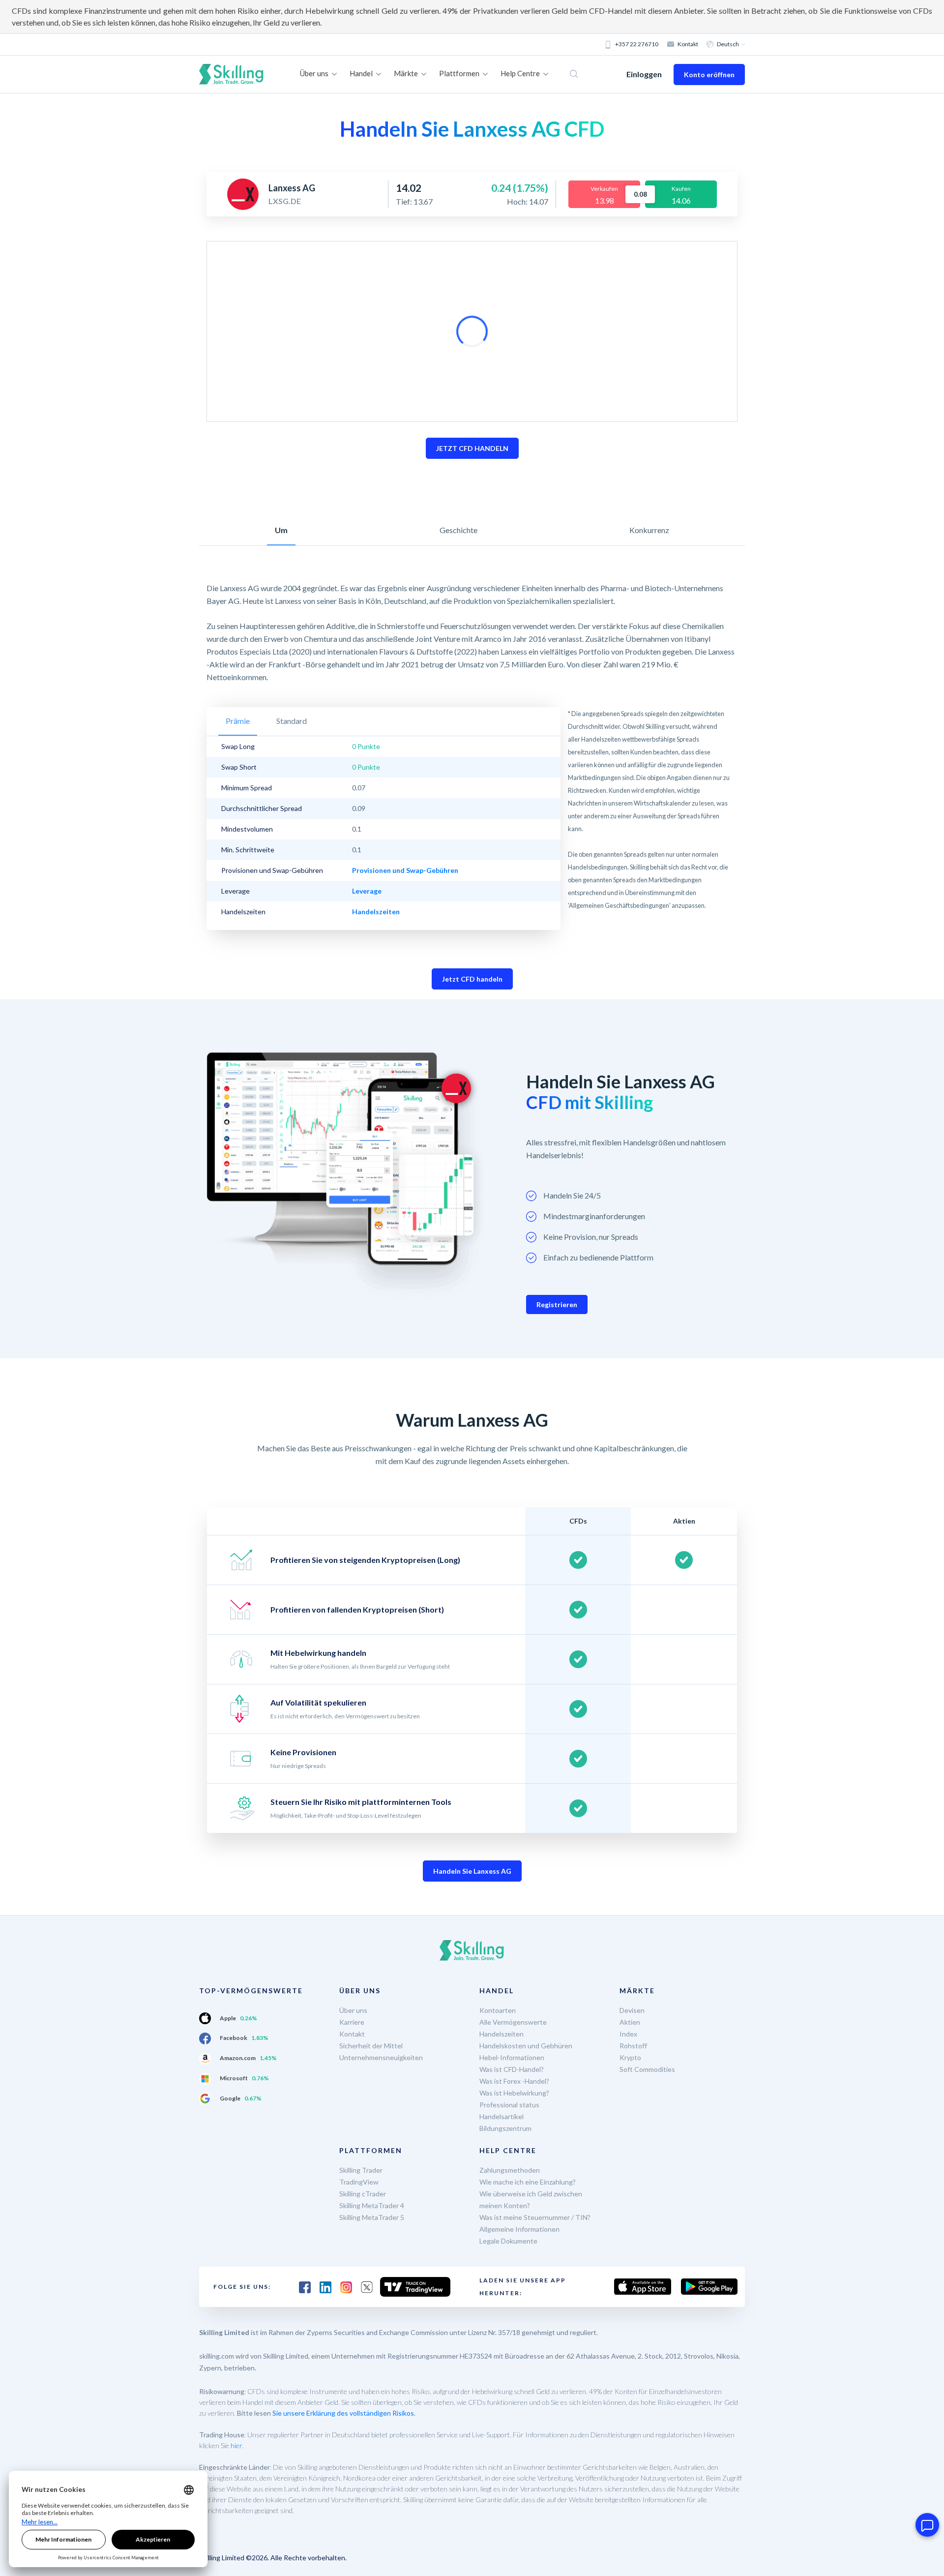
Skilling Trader (361, 2170)
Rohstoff (633, 2046)
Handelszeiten (501, 2034)
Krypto (630, 2057)
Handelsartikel (501, 2116)
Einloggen (644, 74)
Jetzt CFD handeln (472, 979)
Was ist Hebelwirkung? (514, 2093)
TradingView (359, 2182)
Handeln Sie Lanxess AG (472, 1871)
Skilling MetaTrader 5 (372, 2217)
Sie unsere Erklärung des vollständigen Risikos (343, 2413)
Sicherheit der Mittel (371, 2046)
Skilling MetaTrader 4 (372, 2205)
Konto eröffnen (709, 75)
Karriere (352, 2022)
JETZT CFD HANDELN (472, 448)
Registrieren (557, 1304)
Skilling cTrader (363, 2194)
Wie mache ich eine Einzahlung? (528, 2182)
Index (628, 2034)
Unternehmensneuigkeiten (381, 2057)
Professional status (509, 2105)
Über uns (353, 2010)
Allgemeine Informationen (519, 2229)
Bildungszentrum (505, 2128)
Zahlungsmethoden (510, 2170)
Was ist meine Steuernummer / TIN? (535, 2217)
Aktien (630, 2022)
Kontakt (688, 44)
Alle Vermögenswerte (513, 2022)
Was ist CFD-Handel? (512, 2069)
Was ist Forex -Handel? (514, 2081)
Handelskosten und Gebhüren (526, 2046)
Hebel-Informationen (512, 2057)
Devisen (632, 2010)
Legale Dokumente (508, 2241)
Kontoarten (498, 2010)
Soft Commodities (647, 2069)
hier (236, 2445)
